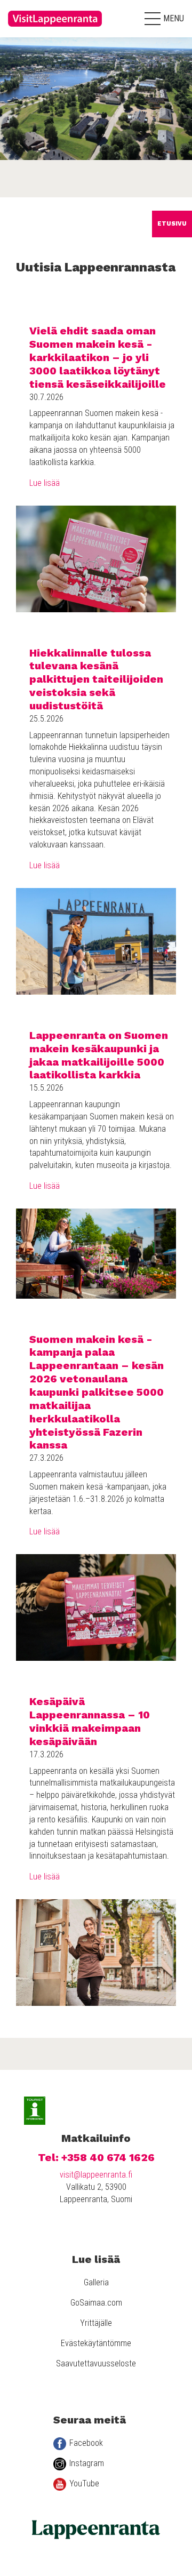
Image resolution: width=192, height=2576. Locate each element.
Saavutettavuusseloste (96, 2363)
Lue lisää (45, 483)
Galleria (96, 2282)
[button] (164, 19)
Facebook (86, 2443)
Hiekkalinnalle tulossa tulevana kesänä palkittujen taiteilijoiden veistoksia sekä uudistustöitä (96, 679)
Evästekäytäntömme (96, 2343)
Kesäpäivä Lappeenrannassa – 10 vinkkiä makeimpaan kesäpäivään (90, 1721)
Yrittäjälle (96, 2323)
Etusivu (172, 224)
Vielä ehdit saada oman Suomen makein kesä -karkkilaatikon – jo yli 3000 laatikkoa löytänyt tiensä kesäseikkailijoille (98, 357)
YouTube (84, 2483)
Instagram (87, 2463)
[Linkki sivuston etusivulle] (56, 29)
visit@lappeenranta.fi (96, 2175)
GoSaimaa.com (96, 2303)
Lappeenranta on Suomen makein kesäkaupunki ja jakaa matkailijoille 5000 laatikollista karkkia (99, 1055)
